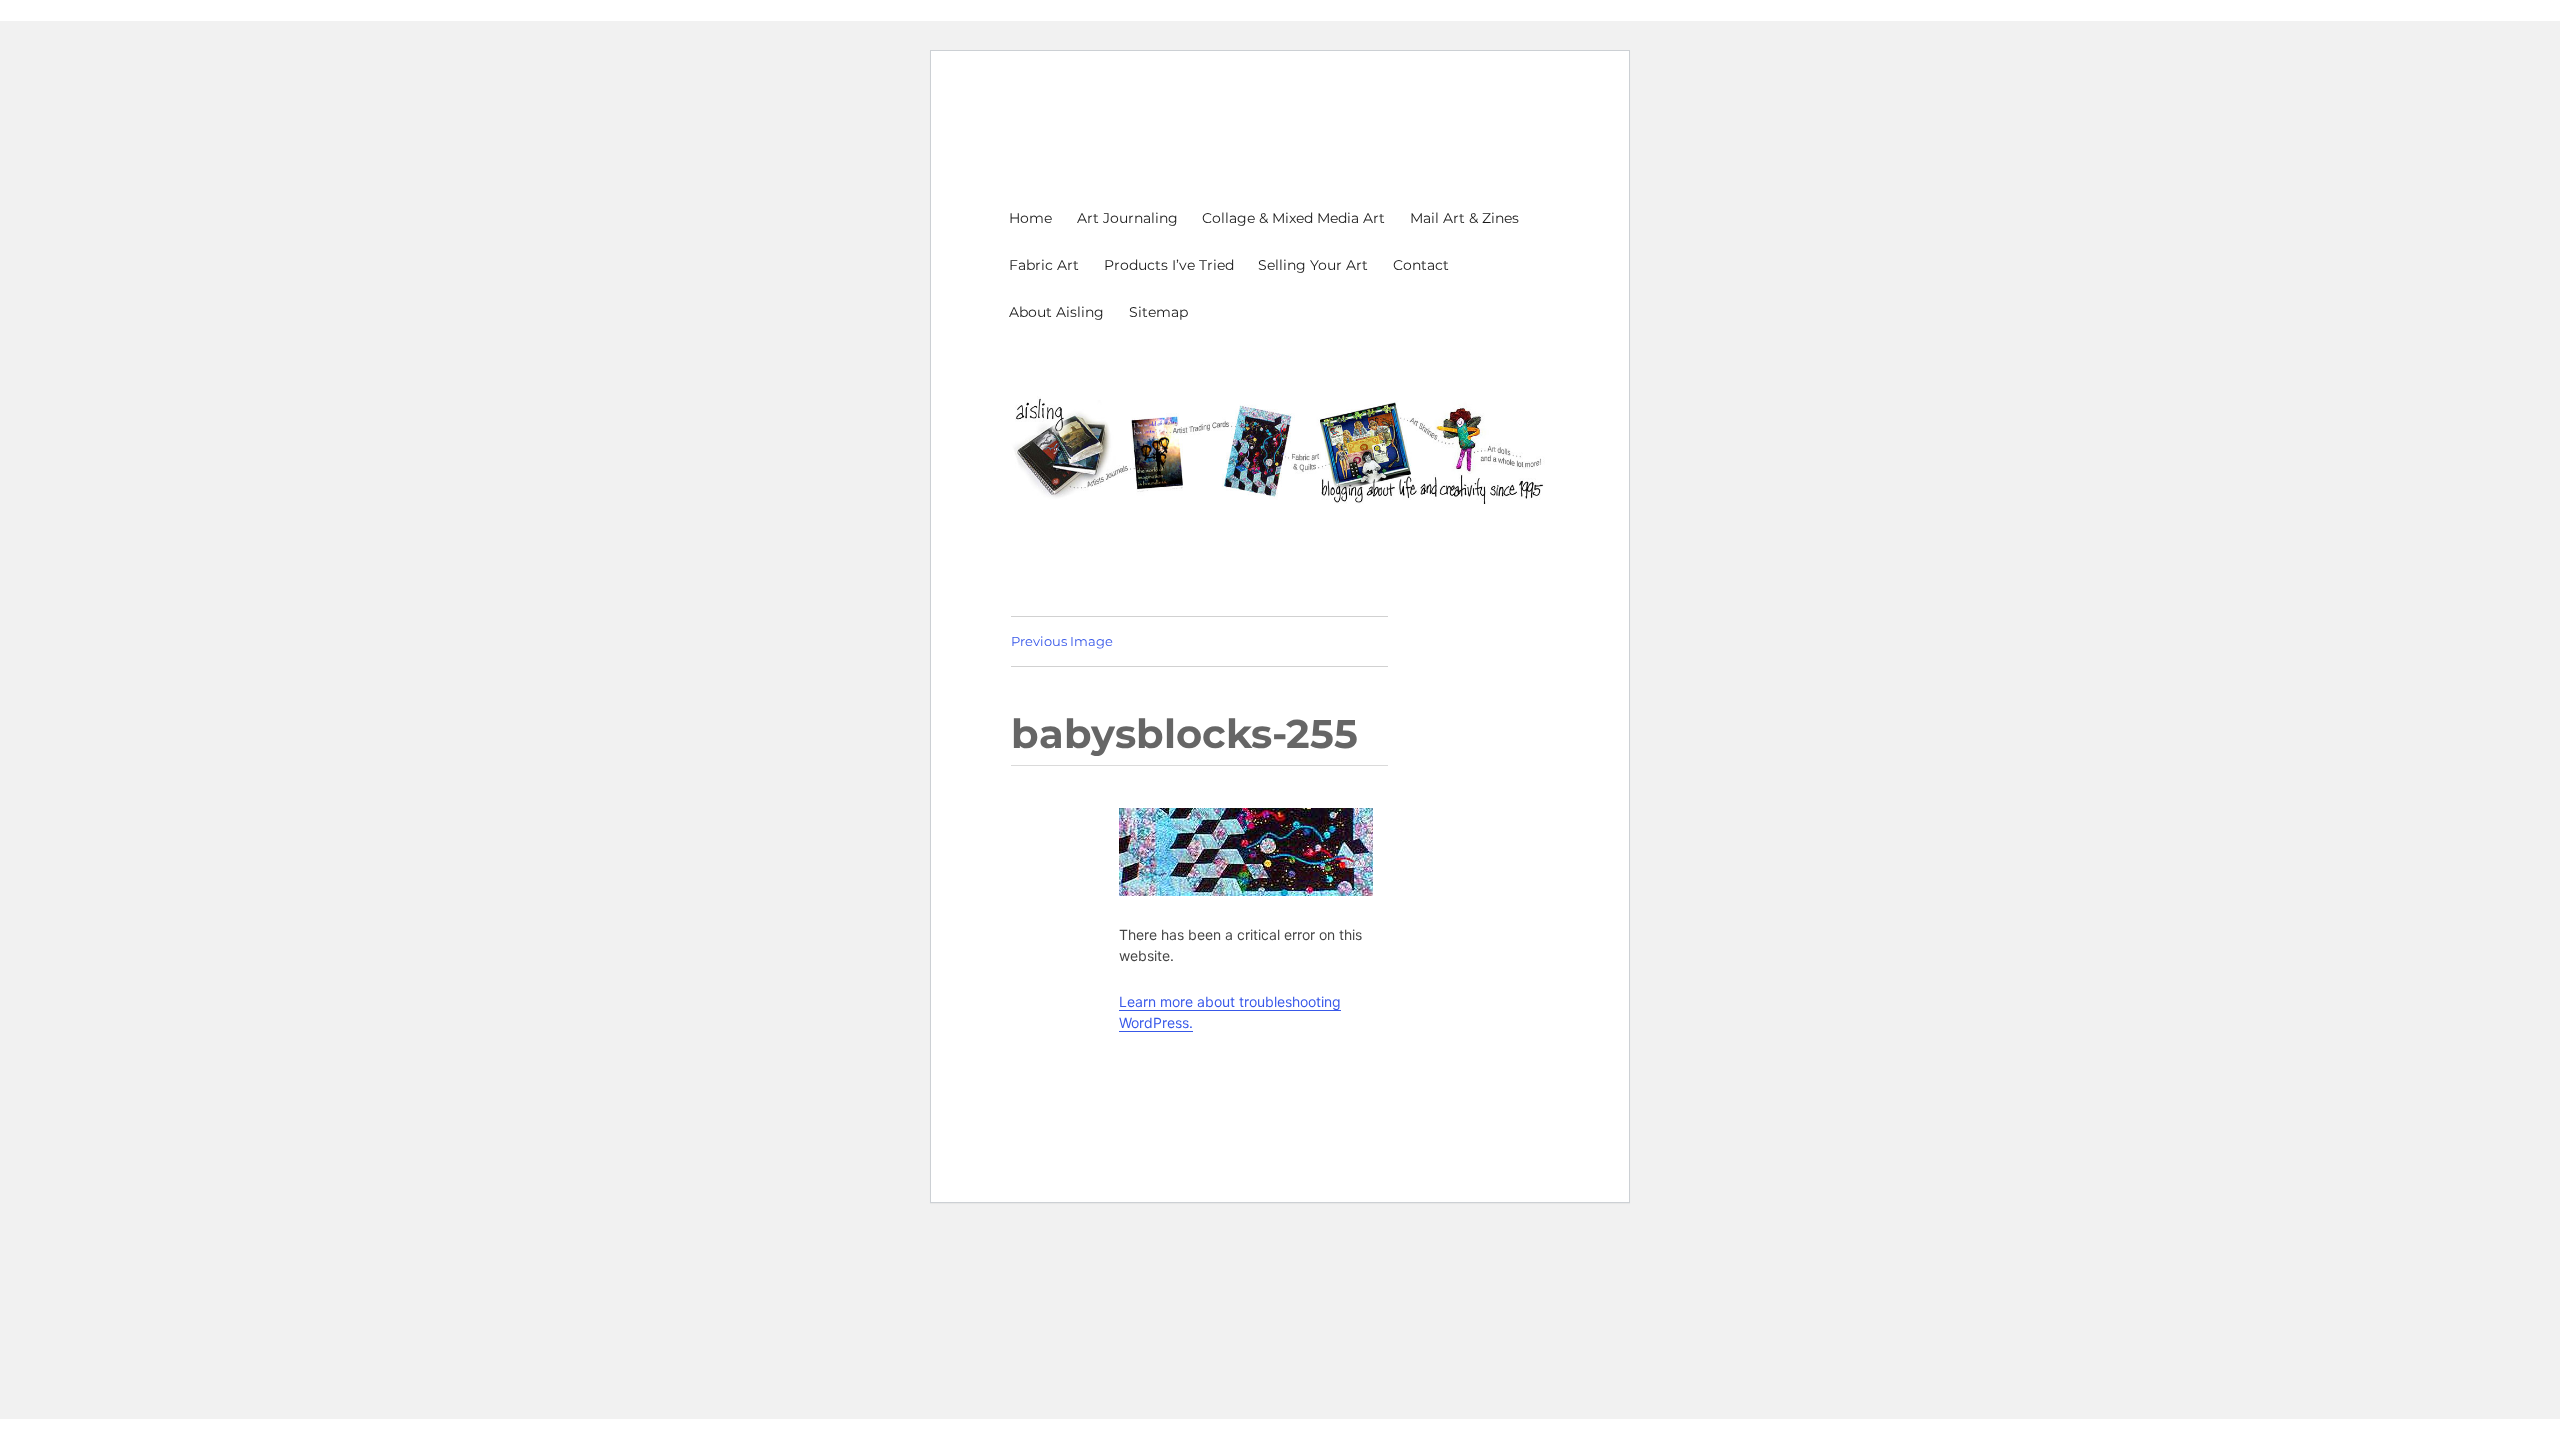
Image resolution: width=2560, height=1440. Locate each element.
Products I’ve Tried (1169, 265)
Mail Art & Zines (1464, 218)
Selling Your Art (1313, 265)
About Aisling (1056, 312)
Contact (1421, 265)
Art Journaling (1127, 218)
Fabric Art (1044, 265)
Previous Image (1062, 641)
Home (1030, 218)
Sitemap (1158, 312)
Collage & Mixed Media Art (1293, 218)
